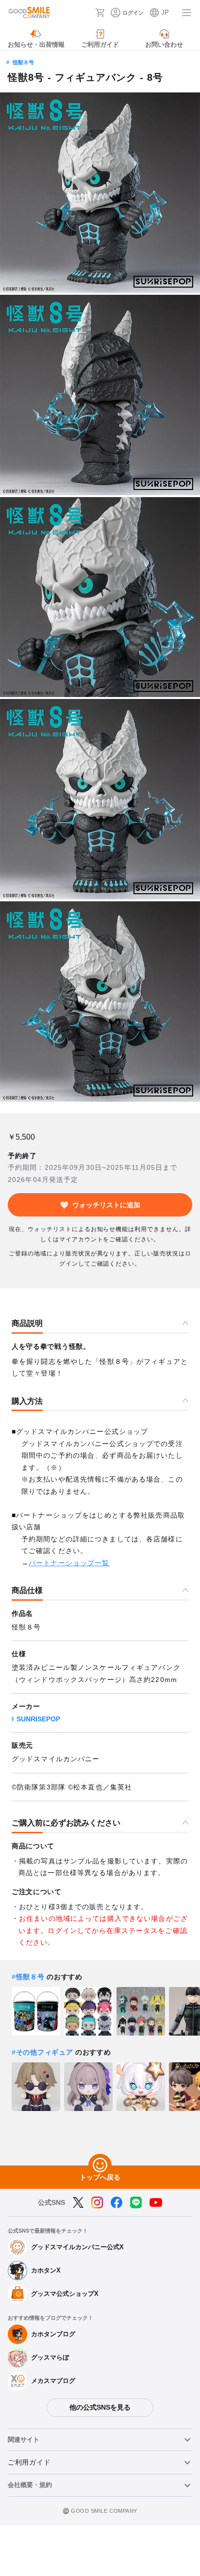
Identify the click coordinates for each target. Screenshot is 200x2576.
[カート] (100, 13)
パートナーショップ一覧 (69, 1563)
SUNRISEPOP (38, 1719)
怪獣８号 (23, 62)
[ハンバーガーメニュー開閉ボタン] (186, 13)
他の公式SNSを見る (100, 2407)
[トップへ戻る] (100, 2165)
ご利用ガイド (29, 2462)
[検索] (85, 13)
